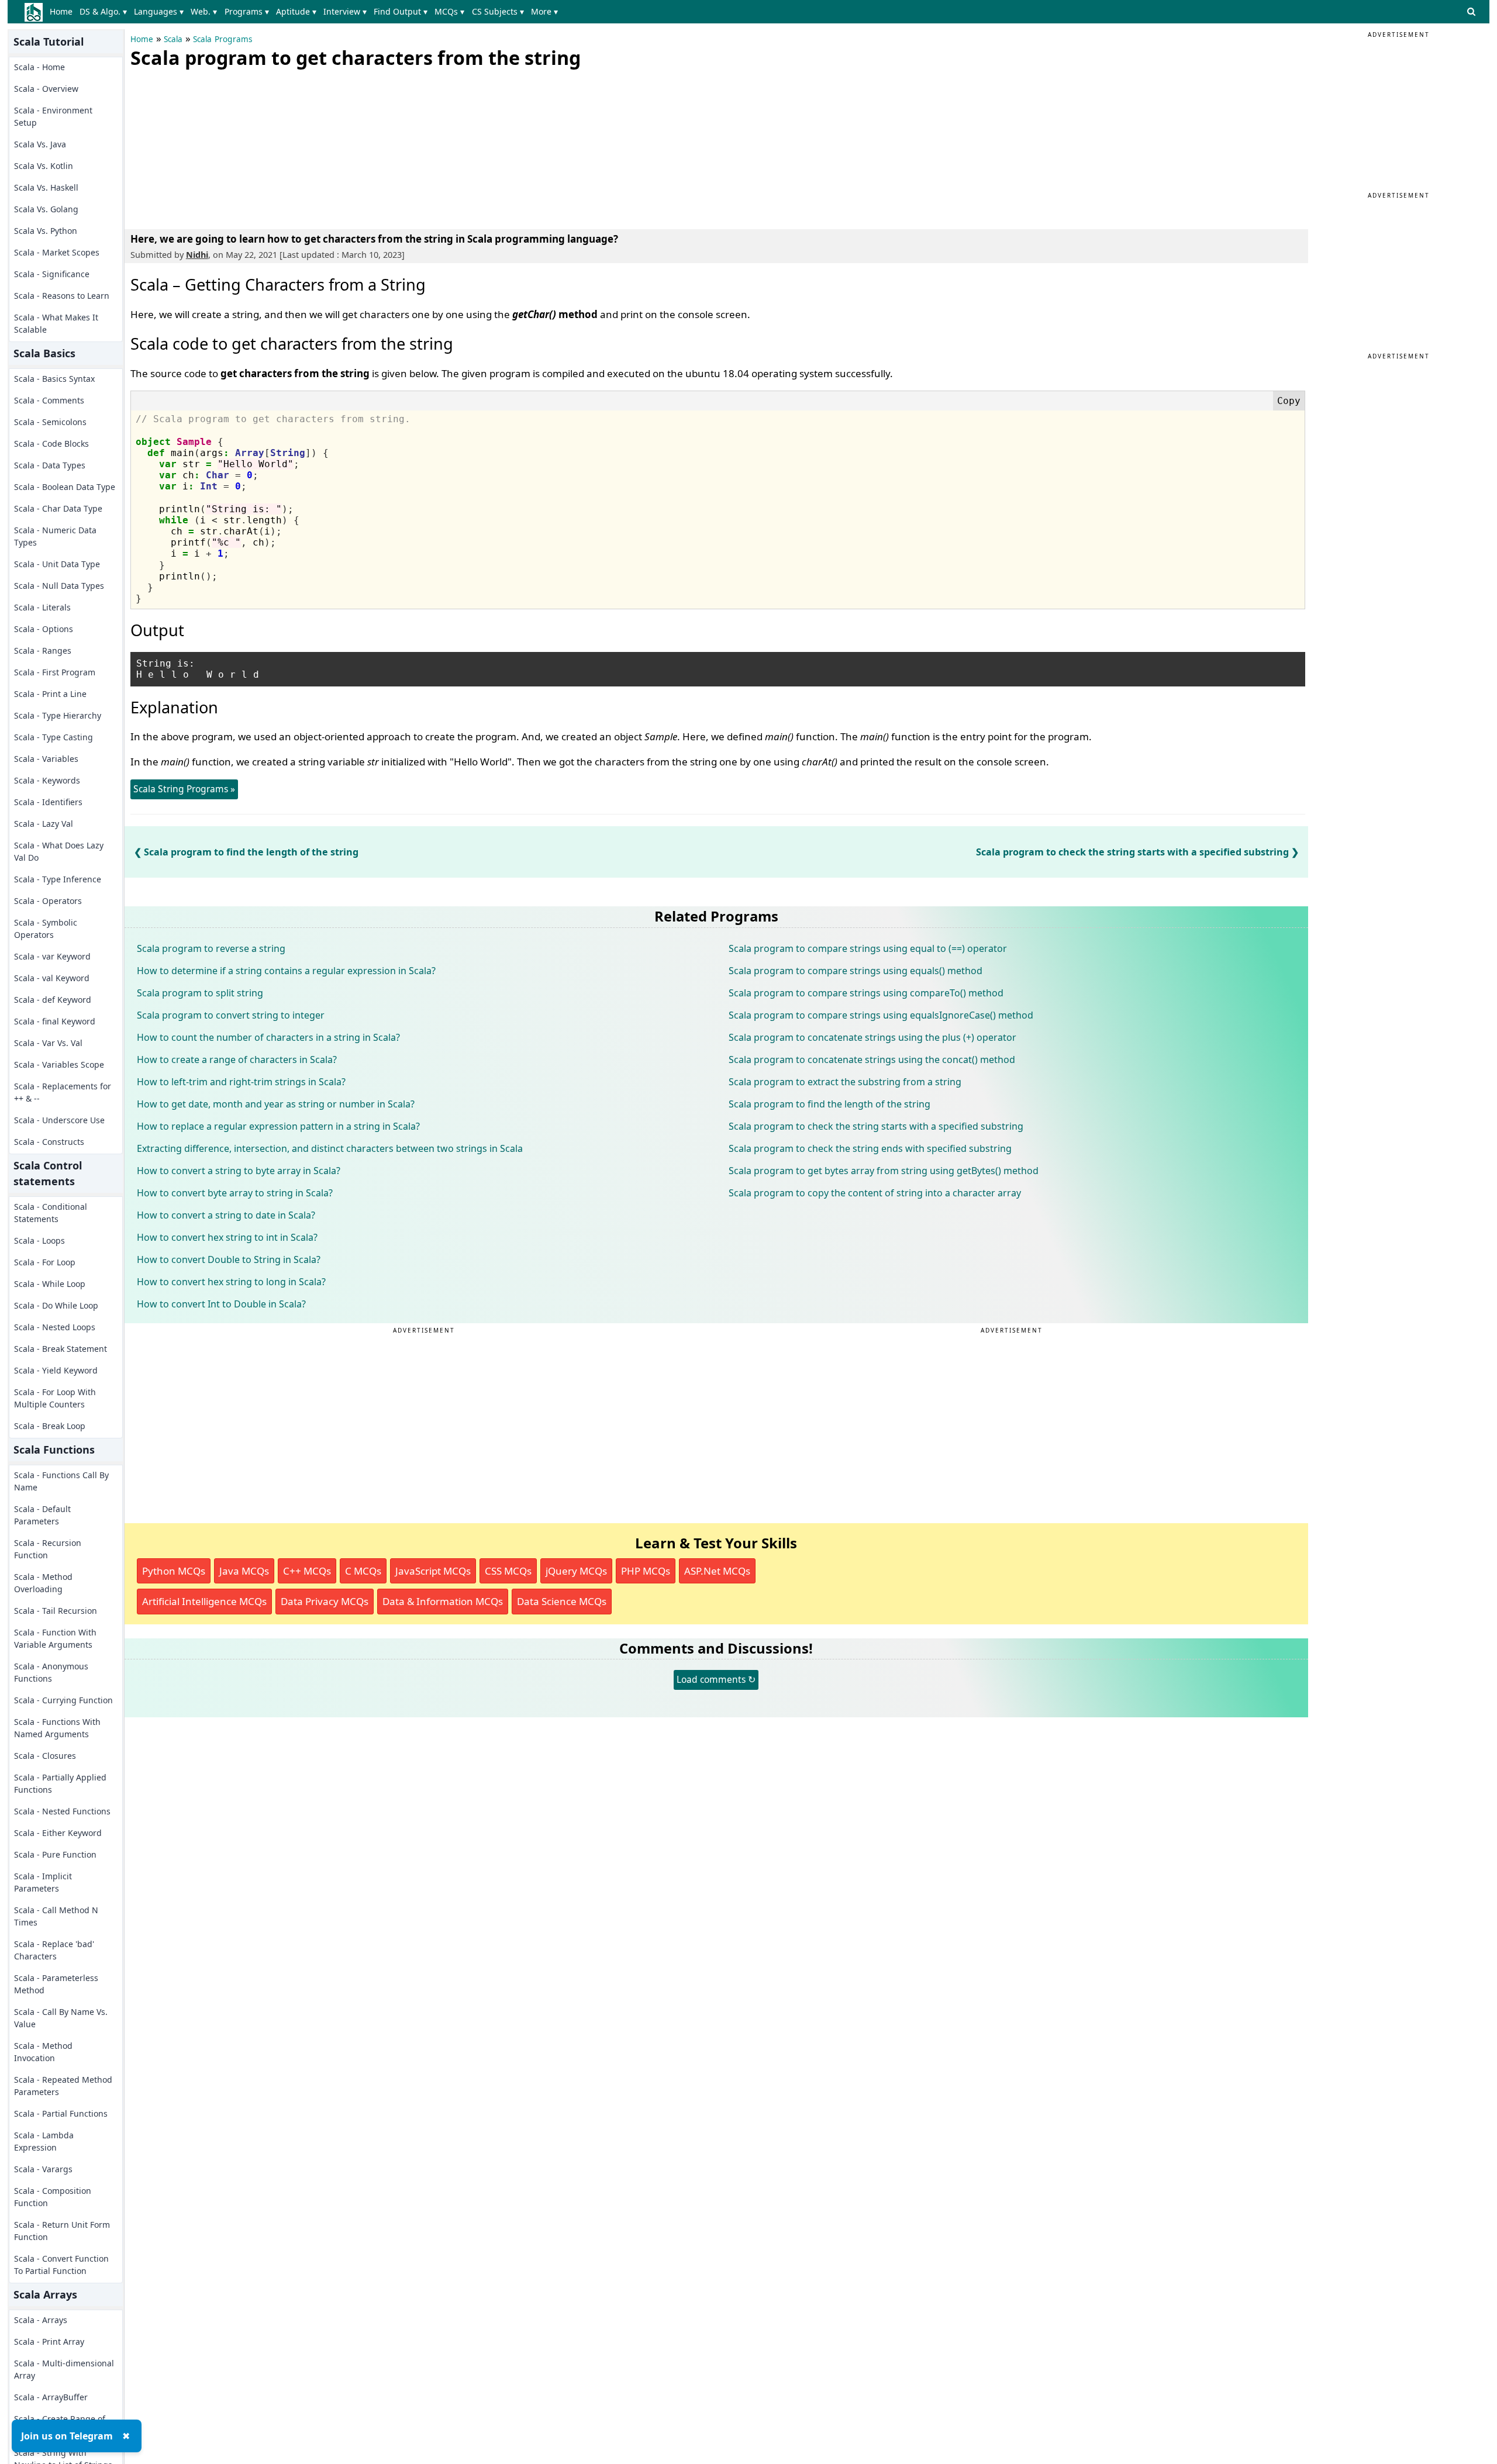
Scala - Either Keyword (58, 1833)
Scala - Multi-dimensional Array (64, 2369)
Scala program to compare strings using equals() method (856, 971)
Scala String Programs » (184, 789)
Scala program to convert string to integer (231, 1015)
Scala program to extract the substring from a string (845, 1082)
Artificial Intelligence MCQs (204, 1601)
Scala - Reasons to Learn (62, 296)
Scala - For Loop (45, 1262)
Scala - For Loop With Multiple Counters (55, 1398)
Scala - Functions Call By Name (61, 1481)
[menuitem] (63, 12)
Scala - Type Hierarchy (58, 715)
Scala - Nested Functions (62, 1811)
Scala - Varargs (43, 2169)
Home (61, 11)
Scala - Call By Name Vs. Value (61, 2018)
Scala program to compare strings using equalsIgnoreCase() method (881, 1015)
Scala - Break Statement (61, 1349)
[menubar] (306, 12)
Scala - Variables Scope (59, 1064)
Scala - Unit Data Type (57, 564)
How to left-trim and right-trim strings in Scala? (241, 1082)
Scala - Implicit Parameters (43, 1882)
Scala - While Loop (50, 1284)
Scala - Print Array (49, 2342)
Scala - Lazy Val (44, 824)
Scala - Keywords (47, 780)
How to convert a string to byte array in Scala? (239, 1171)
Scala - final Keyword (55, 1021)
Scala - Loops (39, 1240)
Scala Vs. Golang (46, 209)
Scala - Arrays (41, 2320)
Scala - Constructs (49, 1142)
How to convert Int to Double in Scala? (221, 1304)
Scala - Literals (42, 607)
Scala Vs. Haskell (46, 187)
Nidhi (197, 255)
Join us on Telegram (67, 2436)
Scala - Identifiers (48, 802)
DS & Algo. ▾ (103, 11)
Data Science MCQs (562, 1601)
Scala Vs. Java (40, 144)
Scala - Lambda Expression (44, 2141)
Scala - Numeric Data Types (55, 536)
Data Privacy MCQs (325, 1601)
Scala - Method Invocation (43, 2052)
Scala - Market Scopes (57, 252)
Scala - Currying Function (63, 1700)
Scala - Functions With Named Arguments (57, 1728)
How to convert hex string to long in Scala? (231, 1282)
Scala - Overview (46, 89)
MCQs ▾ (449, 11)
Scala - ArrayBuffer (51, 2397)
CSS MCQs (508, 1571)
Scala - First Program (55, 672)
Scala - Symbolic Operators (46, 929)
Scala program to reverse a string (211, 948)
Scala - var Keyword (52, 956)
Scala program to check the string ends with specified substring (870, 1148)
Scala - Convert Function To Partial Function (61, 2265)
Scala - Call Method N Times (56, 1916)
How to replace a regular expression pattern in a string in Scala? (278, 1126)
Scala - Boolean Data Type (65, 487)
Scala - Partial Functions (61, 2113)
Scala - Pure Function (55, 1854)
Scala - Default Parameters (42, 1515)
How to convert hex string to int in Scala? (227, 1237)
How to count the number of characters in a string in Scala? (268, 1037)
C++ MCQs (307, 1571)
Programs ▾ (247, 11)
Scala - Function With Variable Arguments (55, 1638)
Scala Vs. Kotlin (44, 166)
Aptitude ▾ (296, 11)
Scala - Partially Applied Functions (60, 1783)
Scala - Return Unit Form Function (62, 2231)
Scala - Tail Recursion (56, 1611)
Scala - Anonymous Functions (51, 1672)
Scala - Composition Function (53, 2197)
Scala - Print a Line (50, 694)
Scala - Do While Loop (56, 1305)
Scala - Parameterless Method (56, 1984)
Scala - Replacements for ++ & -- (63, 1092)
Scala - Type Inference (58, 879)
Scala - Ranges (43, 650)
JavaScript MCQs (433, 1571)
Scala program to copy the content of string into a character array (875, 1193)
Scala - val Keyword (52, 978)
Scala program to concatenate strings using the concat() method (872, 1060)
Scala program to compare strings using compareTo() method (866, 993)
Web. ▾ (204, 11)
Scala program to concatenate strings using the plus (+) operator (872, 1037)
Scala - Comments (49, 400)
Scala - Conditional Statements (51, 1213)
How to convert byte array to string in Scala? (235, 1193)
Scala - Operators (48, 901)
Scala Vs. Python (46, 231)
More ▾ (544, 11)
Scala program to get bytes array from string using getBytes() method (884, 1171)
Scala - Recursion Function (48, 1549)
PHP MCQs (646, 1571)
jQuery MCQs (576, 1571)
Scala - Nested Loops (55, 1327)
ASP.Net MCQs (717, 1571)
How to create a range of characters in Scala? (237, 1060)
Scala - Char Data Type (58, 508)
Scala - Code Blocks (51, 444)
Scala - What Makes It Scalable (56, 323)
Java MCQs (244, 1571)
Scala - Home (39, 67)
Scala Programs (223, 39)
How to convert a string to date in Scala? (226, 1215)
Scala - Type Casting (54, 737)
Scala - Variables (46, 759)
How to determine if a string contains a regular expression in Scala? (286, 971)
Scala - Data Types (50, 465)
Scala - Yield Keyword (56, 1370)
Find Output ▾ (401, 11)
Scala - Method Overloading (43, 1583)
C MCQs (363, 1571)
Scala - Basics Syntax (54, 379)
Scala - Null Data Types (59, 586)
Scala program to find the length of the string (251, 852)
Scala (173, 39)
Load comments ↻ (716, 1679)
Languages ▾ (159, 11)
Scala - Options (44, 629)
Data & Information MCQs (443, 1601)
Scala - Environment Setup (53, 116)
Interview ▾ (345, 11)
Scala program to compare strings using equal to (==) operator (868, 948)
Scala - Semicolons (50, 422)
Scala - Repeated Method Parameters (63, 2086)
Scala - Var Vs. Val (48, 1043)
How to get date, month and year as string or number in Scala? (276, 1104)
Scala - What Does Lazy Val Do (59, 851)
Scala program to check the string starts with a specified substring (1132, 852)
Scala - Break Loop (50, 1426)
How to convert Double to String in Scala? (229, 1259)
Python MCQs (174, 1571)
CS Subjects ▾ (498, 11)
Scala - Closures (45, 1756)
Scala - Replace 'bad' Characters (54, 1950)
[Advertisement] (218, 146)
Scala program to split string (200, 993)
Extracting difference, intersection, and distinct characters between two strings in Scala (330, 1148)
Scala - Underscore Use (59, 1120)
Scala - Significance (52, 274)
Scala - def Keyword (53, 1000)
